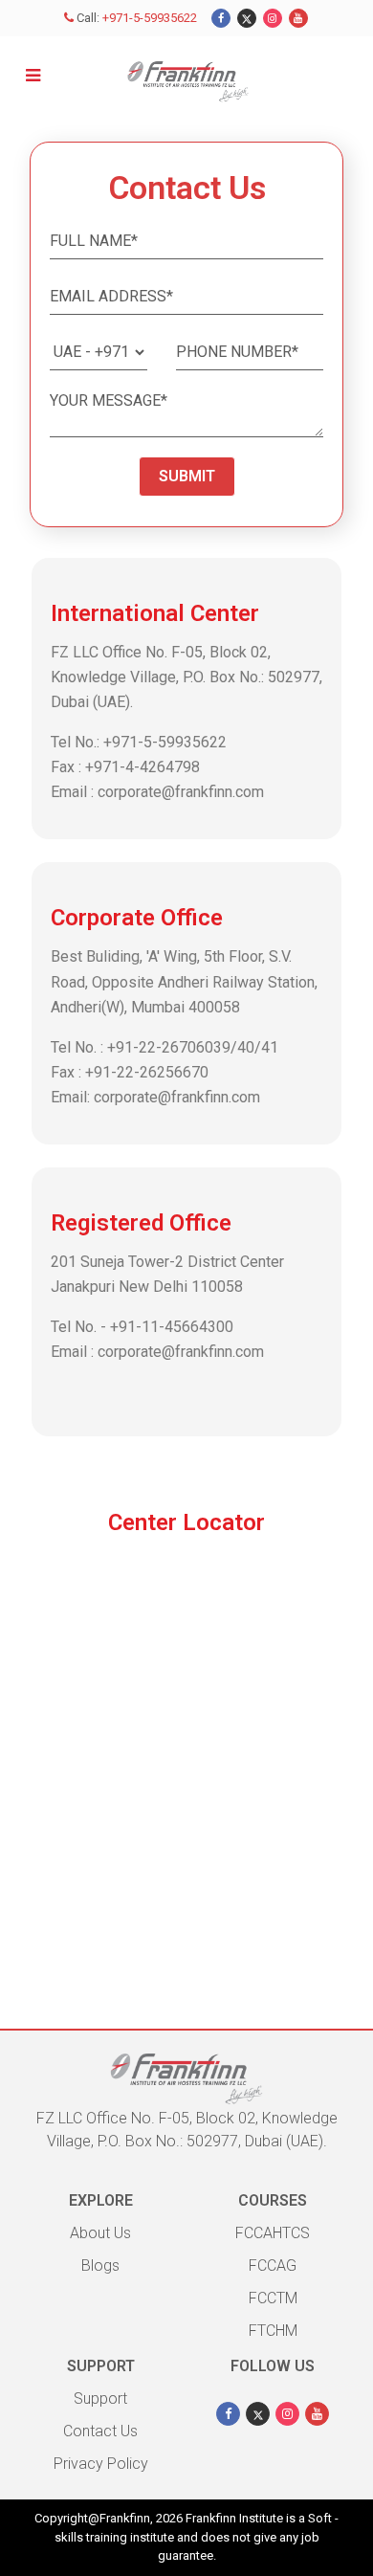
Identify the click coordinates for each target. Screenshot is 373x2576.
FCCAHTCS (273, 2233)
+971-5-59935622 (150, 18)
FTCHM (273, 2331)
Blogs (100, 2265)
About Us (100, 2233)
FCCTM (273, 2298)
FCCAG (273, 2265)
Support (100, 2398)
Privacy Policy (101, 2464)
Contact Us (100, 2431)
